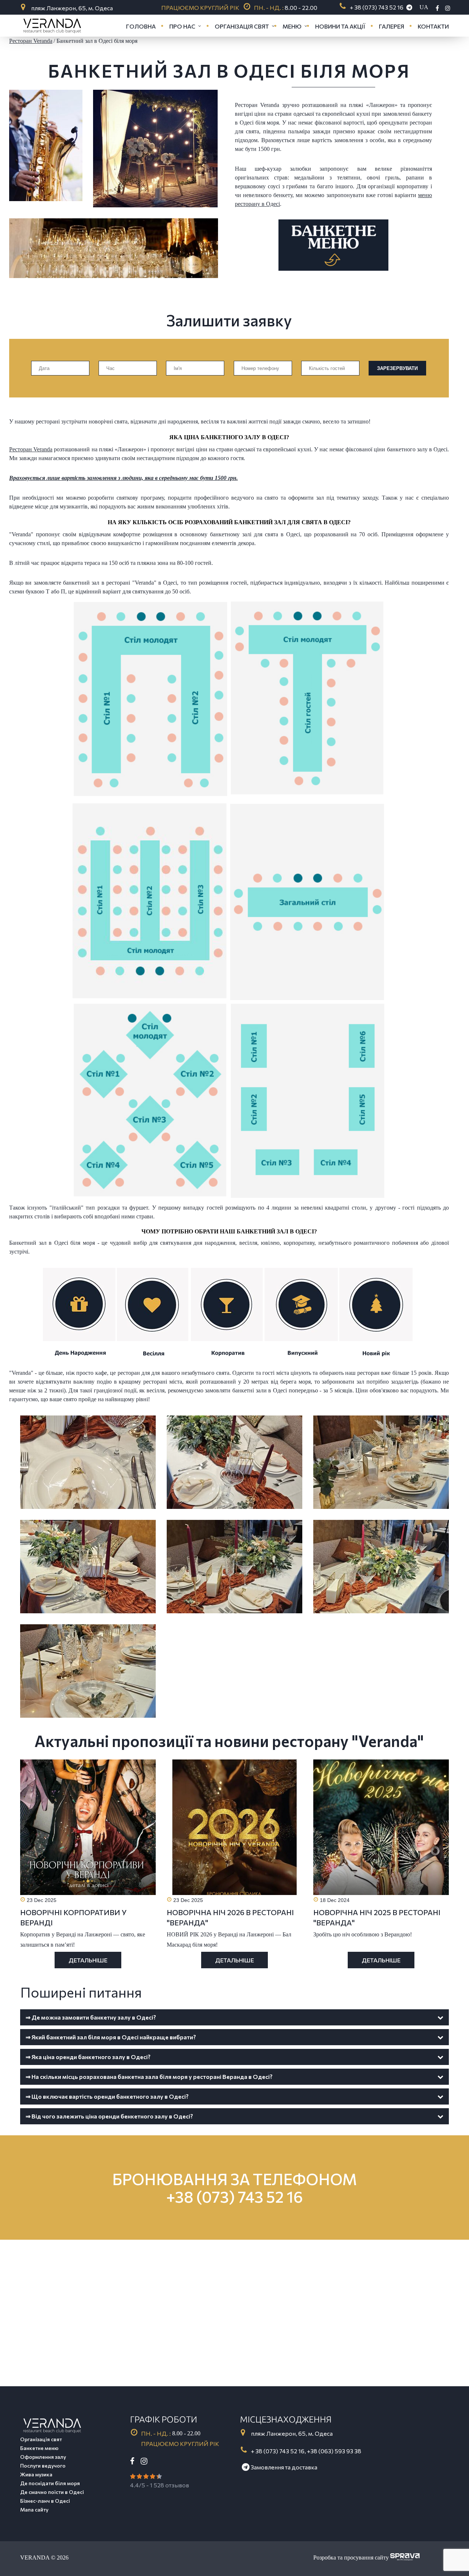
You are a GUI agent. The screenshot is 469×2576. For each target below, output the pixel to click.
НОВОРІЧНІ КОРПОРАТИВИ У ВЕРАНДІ (73, 1917)
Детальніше (88, 1960)
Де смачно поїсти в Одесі (52, 2492)
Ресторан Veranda (31, 449)
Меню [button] (292, 26)
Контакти (433, 26)
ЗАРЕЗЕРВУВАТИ (397, 368)
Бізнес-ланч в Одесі (45, 2501)
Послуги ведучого (43, 2466)
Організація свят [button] (242, 26)
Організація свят (41, 2439)
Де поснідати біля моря (50, 2483)
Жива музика (36, 2474)
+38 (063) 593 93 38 (334, 2451)
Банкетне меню (39, 2448)
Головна (141, 26)
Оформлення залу (43, 2457)
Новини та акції (340, 26)
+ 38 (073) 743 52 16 (377, 7)
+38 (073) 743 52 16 (235, 2196)
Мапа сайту (34, 2510)
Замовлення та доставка (283, 2467)
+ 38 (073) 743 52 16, (278, 2451)
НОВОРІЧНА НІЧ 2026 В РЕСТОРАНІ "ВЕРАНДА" (230, 1917)
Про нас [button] (182, 26)
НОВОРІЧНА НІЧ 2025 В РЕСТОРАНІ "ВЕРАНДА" (377, 1917)
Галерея (392, 26)
